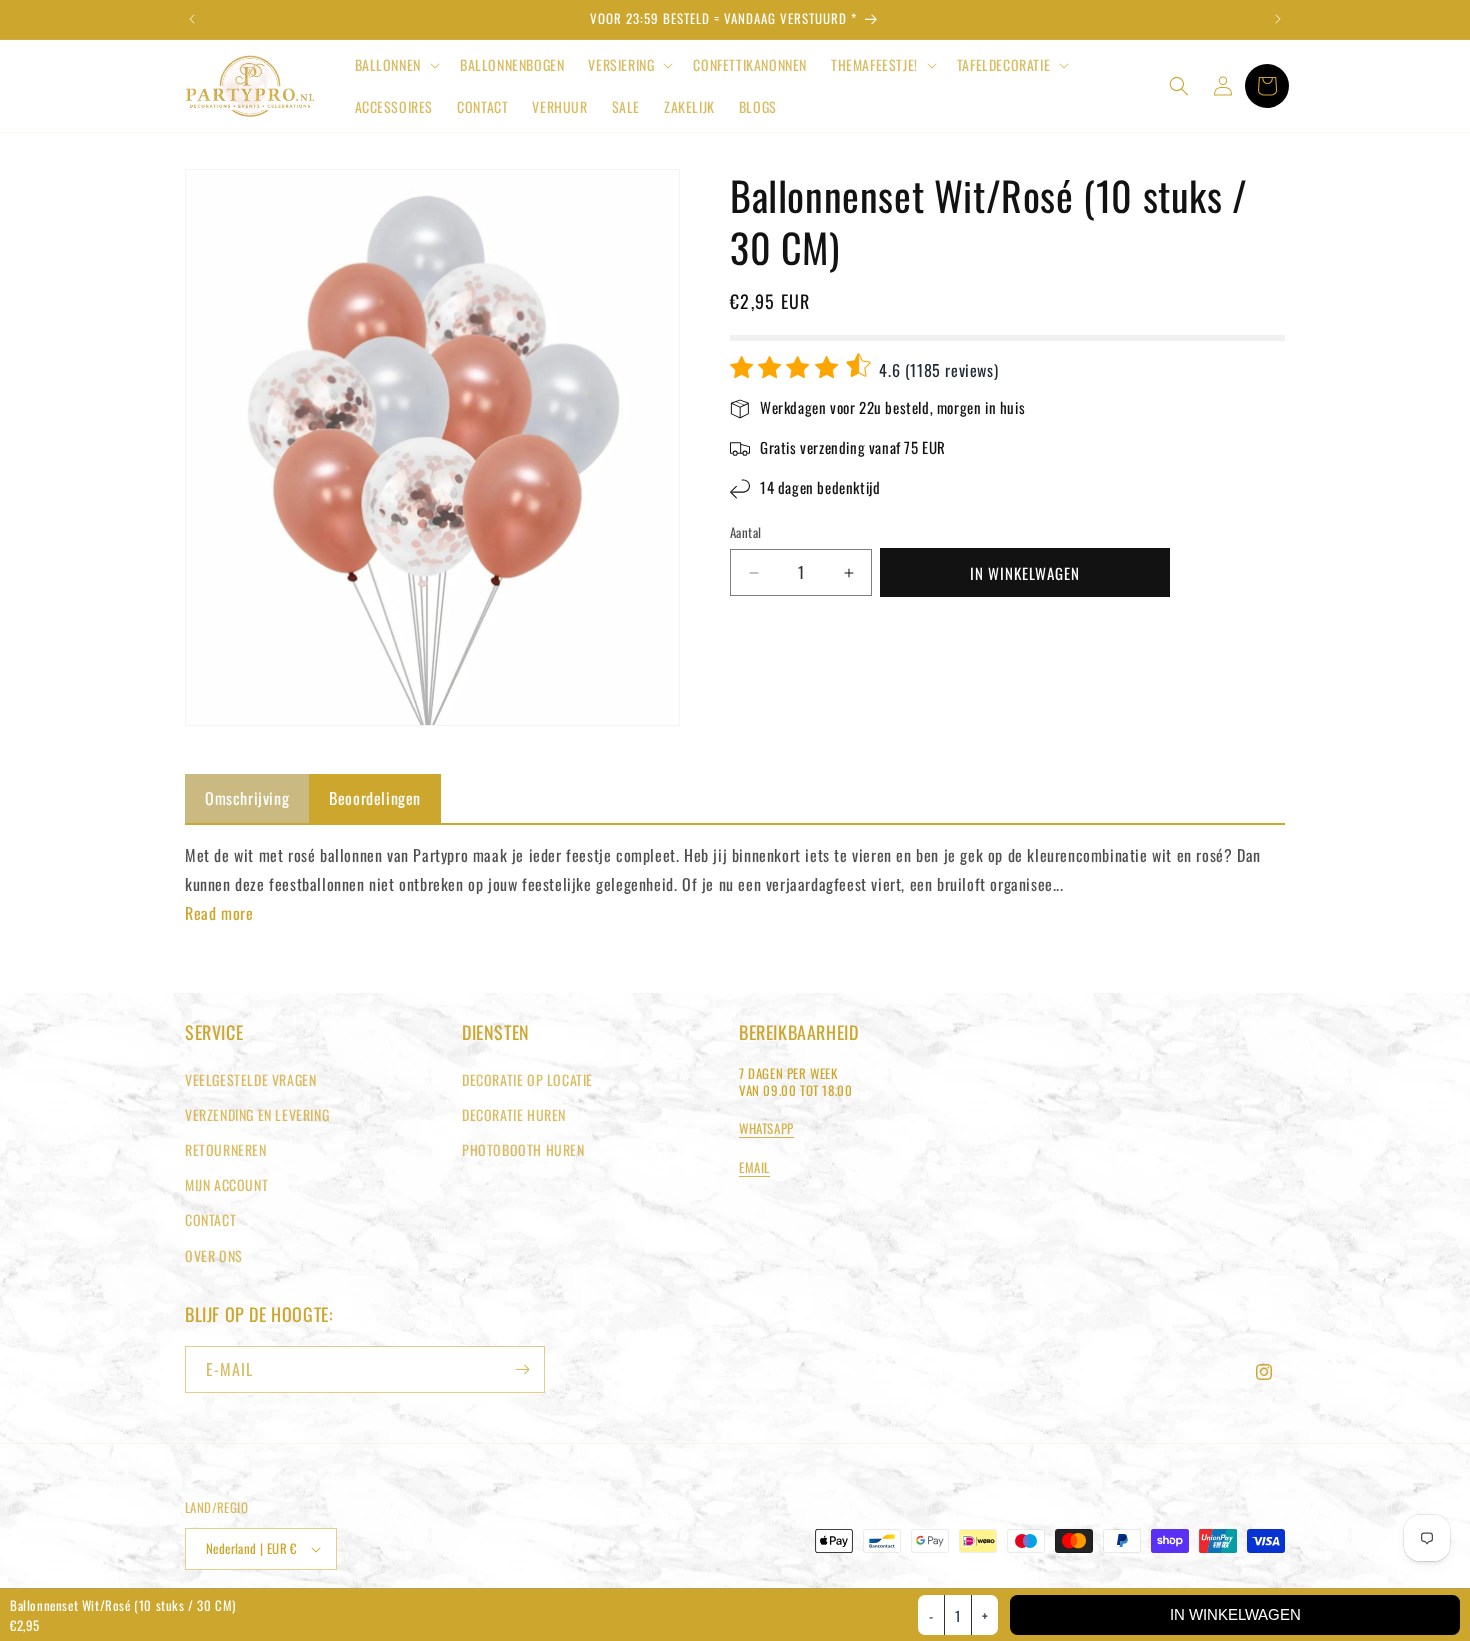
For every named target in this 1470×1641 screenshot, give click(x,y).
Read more (219, 913)
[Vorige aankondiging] (192, 19)
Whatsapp (766, 1128)
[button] (395, 65)
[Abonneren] (522, 1369)
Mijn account (226, 1184)
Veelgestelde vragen (250, 1079)
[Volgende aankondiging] (1278, 19)
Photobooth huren (523, 1149)
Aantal (745, 533)
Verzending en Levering (257, 1114)
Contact (210, 1219)
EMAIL (754, 1167)
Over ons (214, 1255)
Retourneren (226, 1149)
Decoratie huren (514, 1114)
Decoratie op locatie (527, 1079)
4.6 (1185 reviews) (936, 370)
